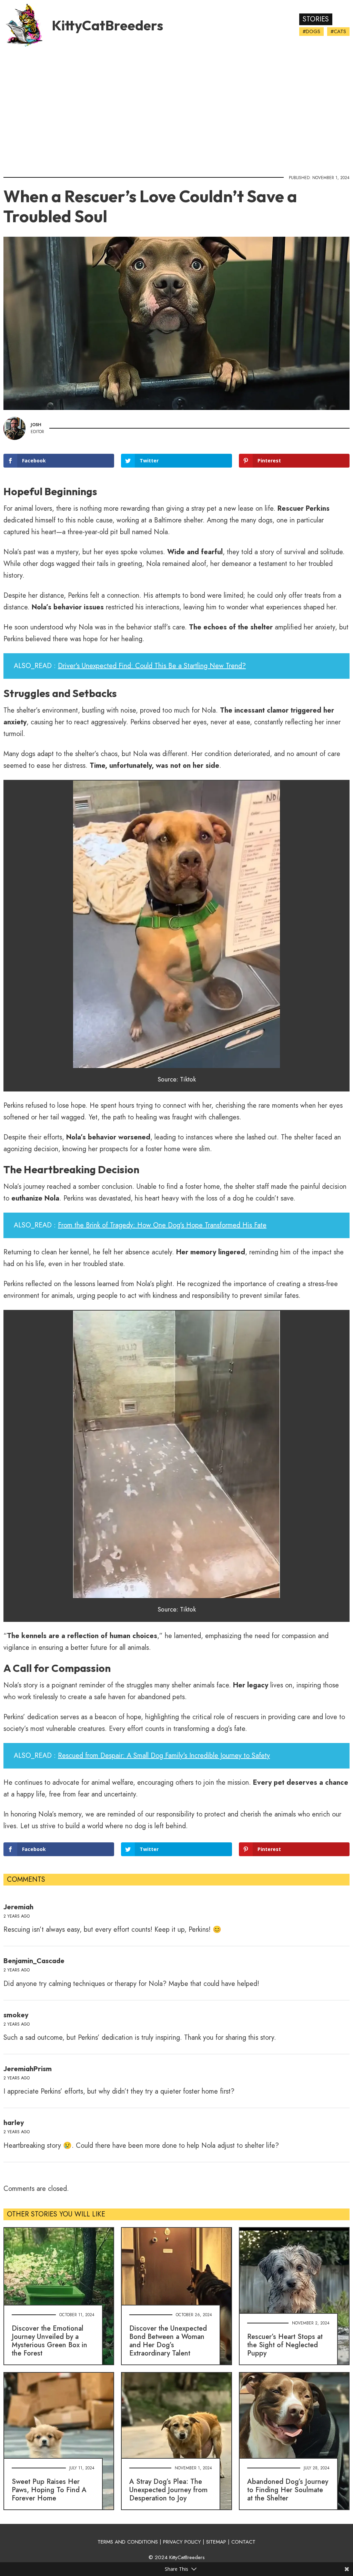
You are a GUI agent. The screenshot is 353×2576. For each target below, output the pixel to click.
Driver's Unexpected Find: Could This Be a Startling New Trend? (152, 666)
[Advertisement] (176, 109)
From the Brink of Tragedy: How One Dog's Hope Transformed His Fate (162, 1225)
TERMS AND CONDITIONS (128, 2542)
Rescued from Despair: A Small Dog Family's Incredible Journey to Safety (164, 1756)
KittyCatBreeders (107, 25)
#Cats (338, 31)
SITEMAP (216, 2542)
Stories (316, 19)
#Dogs (311, 31)
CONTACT (243, 2542)
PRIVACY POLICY (182, 2542)
